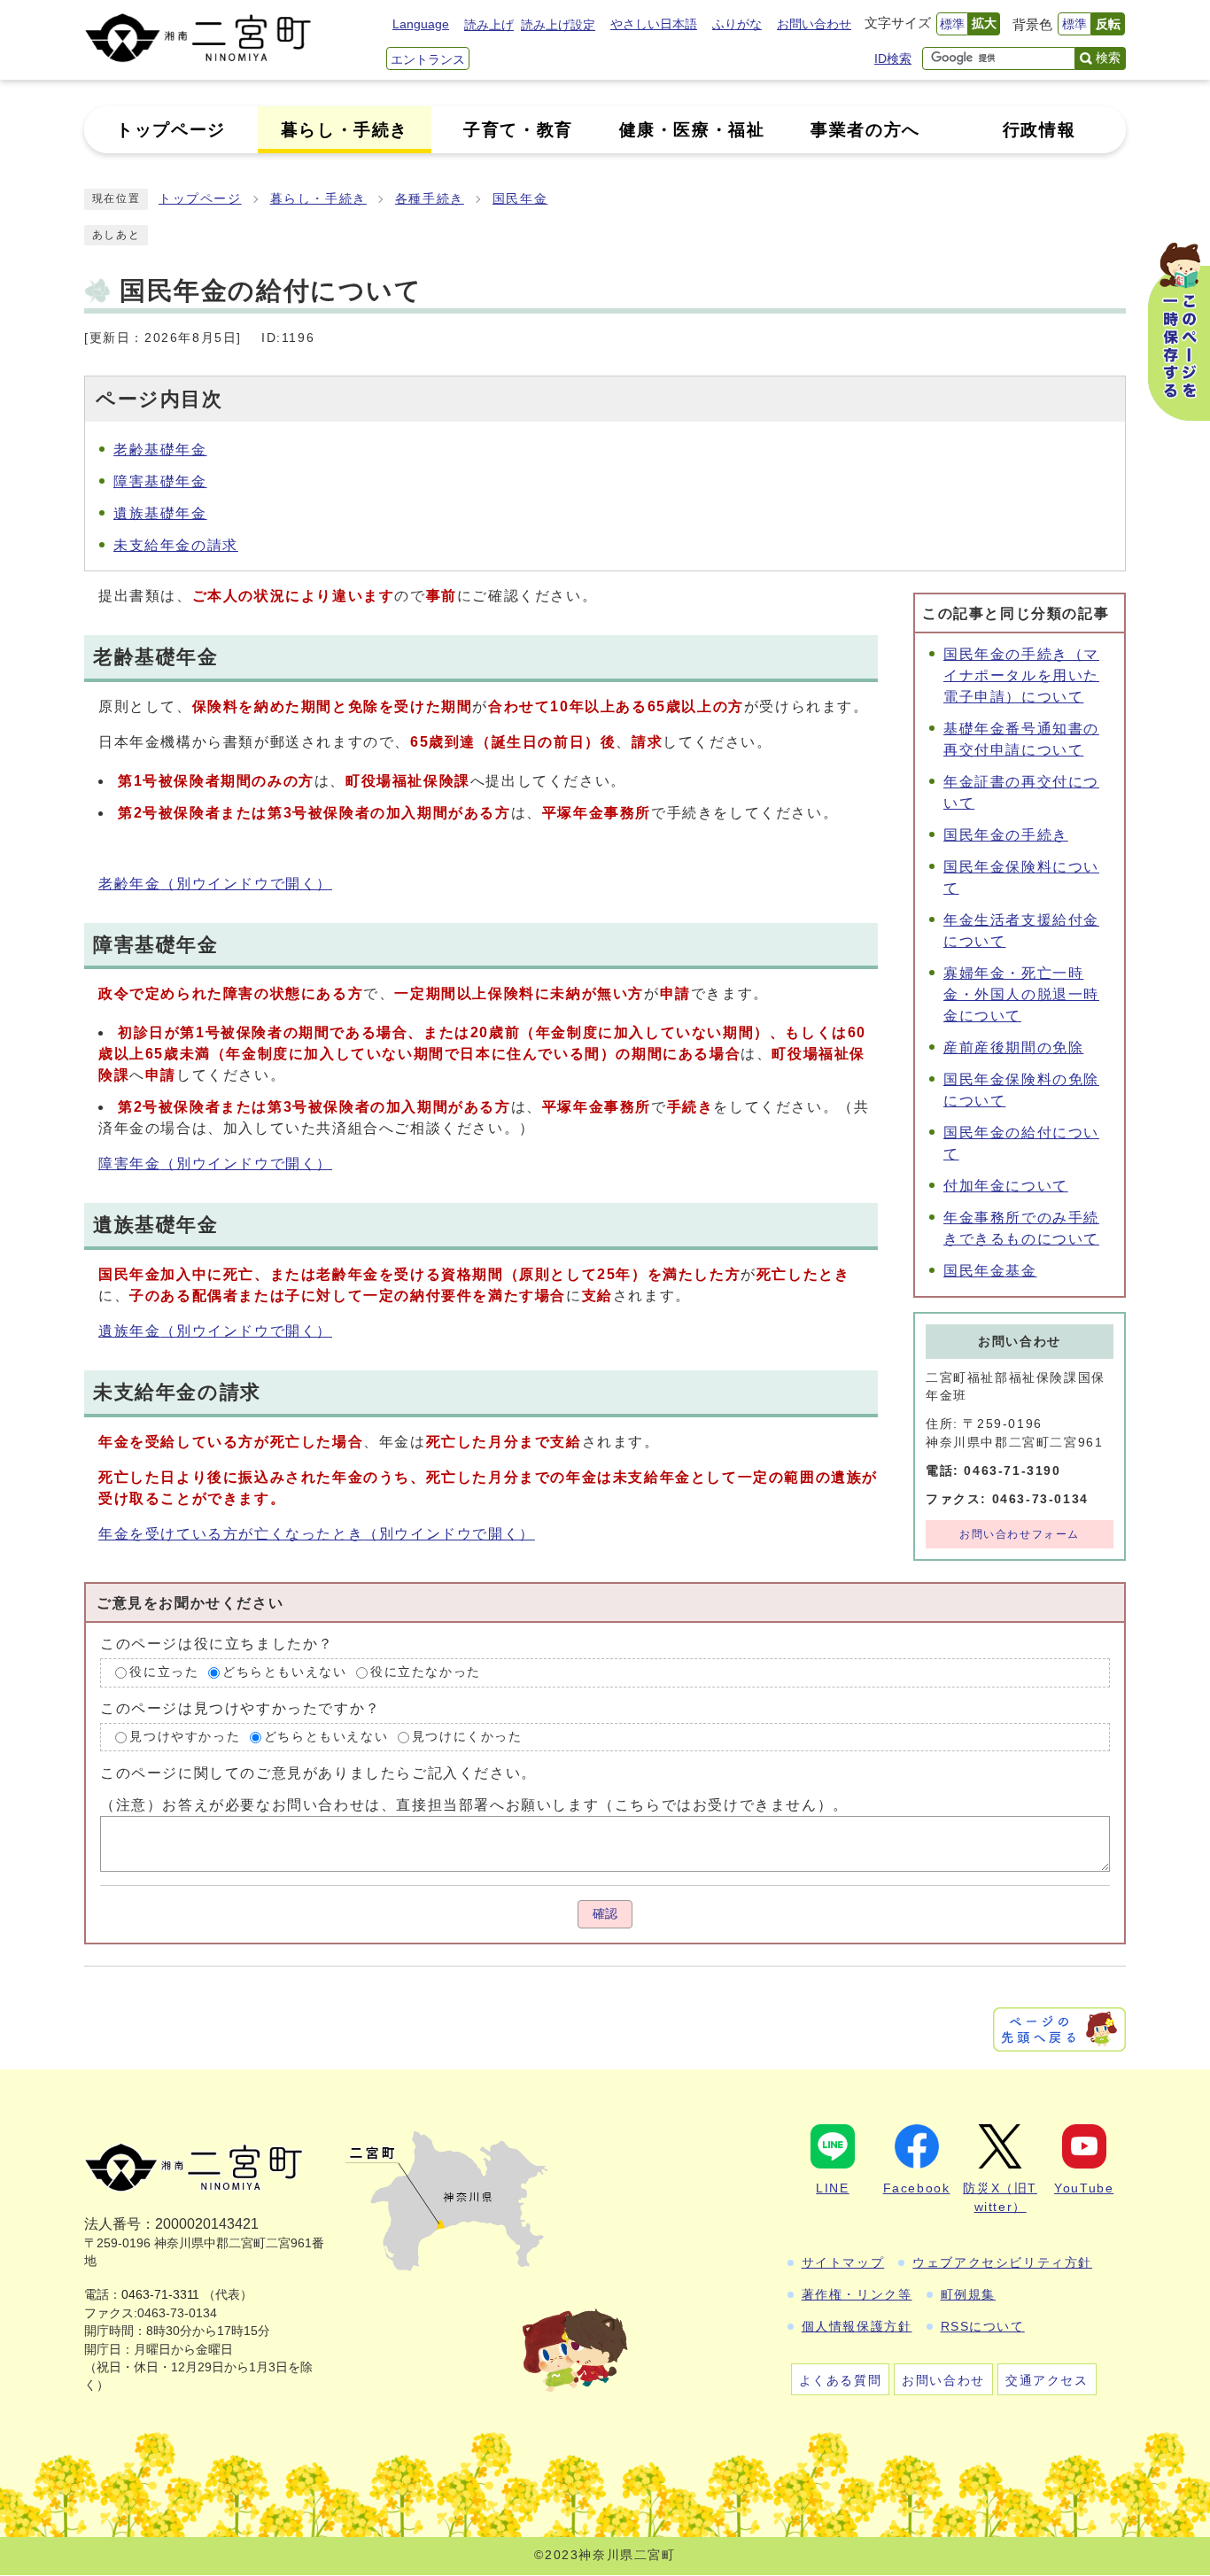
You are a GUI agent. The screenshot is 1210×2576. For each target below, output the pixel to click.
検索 (1108, 58)
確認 (605, 1914)
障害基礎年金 (160, 481)
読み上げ (489, 25)
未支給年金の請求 (176, 545)
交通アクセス (1047, 2380)
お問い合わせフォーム (1020, 1534)
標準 (952, 24)
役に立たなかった (426, 1672)
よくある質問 (841, 2380)
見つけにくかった (467, 1737)
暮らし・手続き (318, 199)
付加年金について (1006, 1186)
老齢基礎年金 (160, 450)
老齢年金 (215, 884)
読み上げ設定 (558, 25)
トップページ (200, 199)
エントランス (428, 59)
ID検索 (893, 58)
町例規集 (968, 2294)
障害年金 (215, 1164)
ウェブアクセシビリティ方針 (1002, 2262)
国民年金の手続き (1006, 835)
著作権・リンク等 (857, 2294)
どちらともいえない (284, 1672)
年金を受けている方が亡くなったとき (317, 1534)
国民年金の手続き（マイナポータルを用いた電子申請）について (1021, 675)
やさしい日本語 (654, 24)
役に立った (164, 1672)
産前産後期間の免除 (1013, 1047)
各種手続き (430, 199)
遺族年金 (215, 1331)
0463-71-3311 (160, 2295)
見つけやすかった (185, 1737)
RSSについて (983, 2326)
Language (421, 24)
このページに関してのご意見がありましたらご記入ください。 (318, 1773)
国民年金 (520, 199)
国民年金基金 (990, 1271)
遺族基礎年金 (160, 513)
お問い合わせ (814, 24)
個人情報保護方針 (857, 2326)
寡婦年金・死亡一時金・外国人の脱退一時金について (1021, 994)
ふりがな (737, 24)
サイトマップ (843, 2262)
